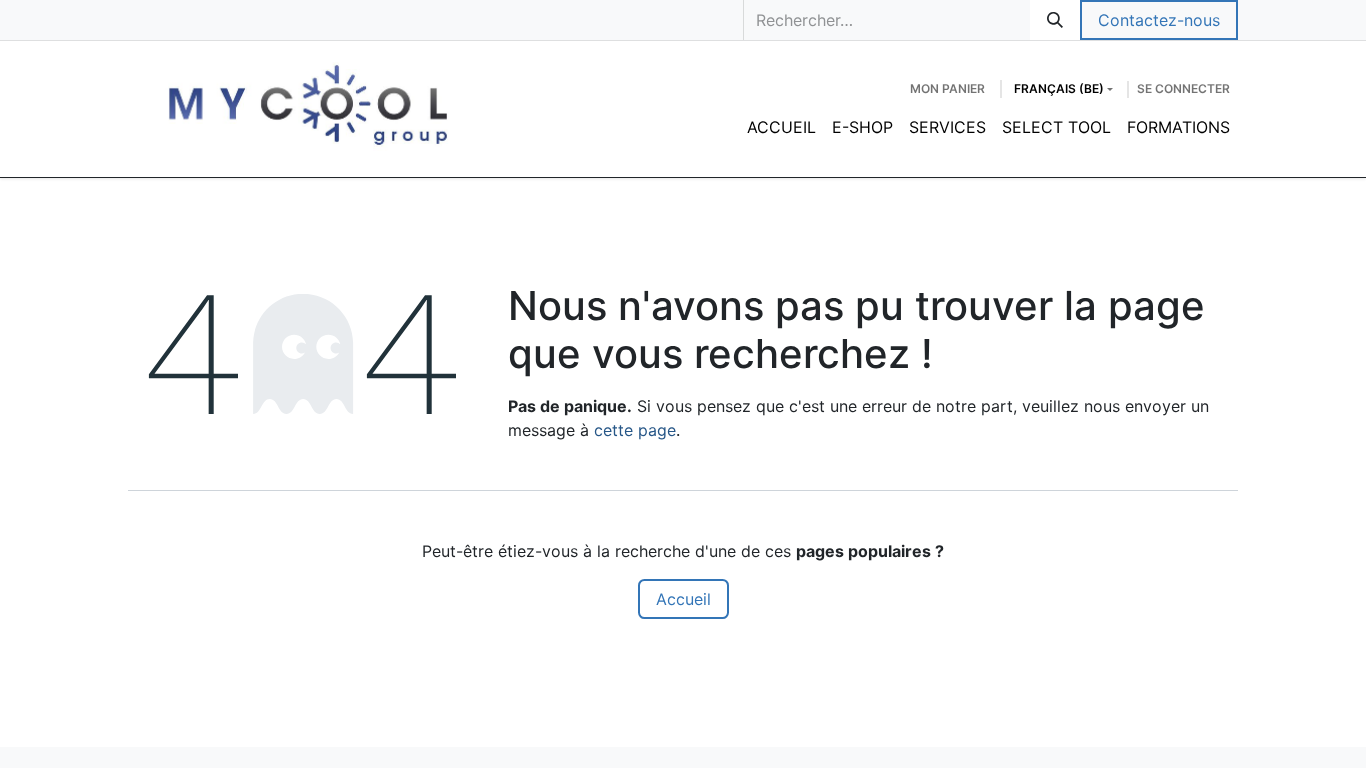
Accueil (683, 599)
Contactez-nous (1159, 20)
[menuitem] (781, 127)
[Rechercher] (1055, 20)
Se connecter (1183, 88)
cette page (635, 430)
